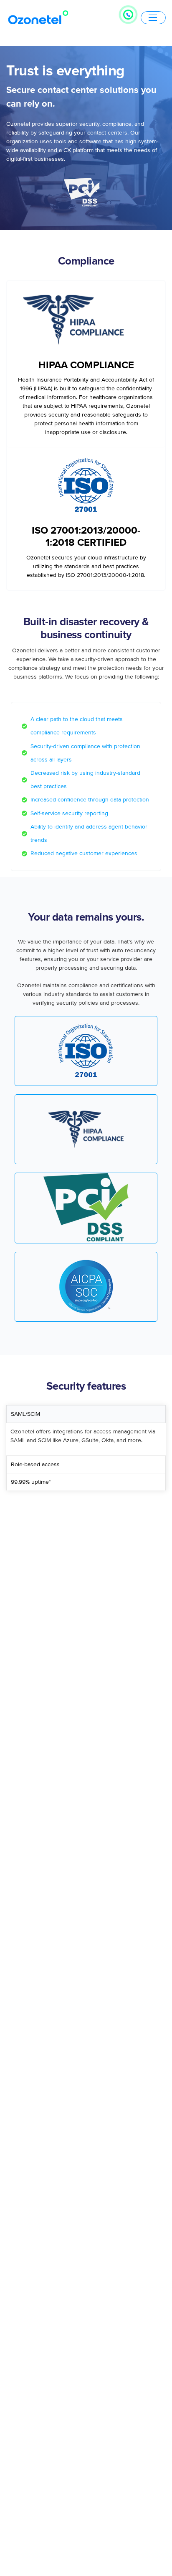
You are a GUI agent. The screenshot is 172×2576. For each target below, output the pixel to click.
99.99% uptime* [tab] (31, 1482)
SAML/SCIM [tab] (25, 1414)
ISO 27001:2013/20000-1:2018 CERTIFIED (86, 537)
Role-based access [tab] (35, 1464)
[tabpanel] (86, 1439)
